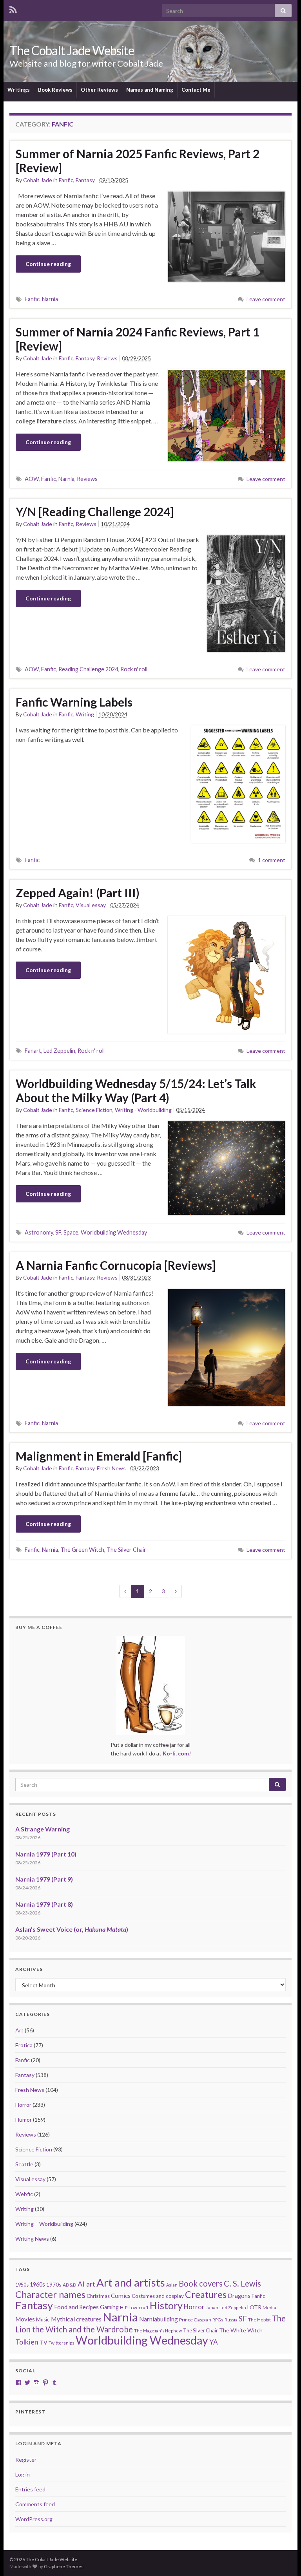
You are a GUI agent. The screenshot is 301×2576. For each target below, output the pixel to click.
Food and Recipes (76, 2307)
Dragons (239, 2296)
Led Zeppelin (59, 1051)
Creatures (206, 2294)
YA (214, 2342)
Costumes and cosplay (158, 2296)
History (166, 2305)
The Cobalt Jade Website (72, 50)
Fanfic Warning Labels (74, 702)
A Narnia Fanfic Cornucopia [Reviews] (116, 1265)
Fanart (33, 1051)
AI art (86, 2284)
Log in (23, 2474)
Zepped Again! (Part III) (78, 893)
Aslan (172, 2285)
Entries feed (30, 2489)
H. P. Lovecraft (134, 2308)
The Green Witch (82, 1550)
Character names (50, 2294)
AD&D (70, 2285)
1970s (54, 2284)
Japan (212, 2308)
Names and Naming (150, 90)
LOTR (254, 2307)
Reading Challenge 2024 (88, 669)
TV (44, 2342)
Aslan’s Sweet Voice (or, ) (72, 1929)
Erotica (24, 2045)
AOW (32, 479)
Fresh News (111, 1468)
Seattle (24, 2164)
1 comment (272, 860)
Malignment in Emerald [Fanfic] (99, 1456)
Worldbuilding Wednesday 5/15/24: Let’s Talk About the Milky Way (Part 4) (136, 1090)
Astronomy (39, 1232)
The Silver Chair (126, 1550)
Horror (23, 2105)
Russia (231, 2320)
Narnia (50, 299)
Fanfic (66, 180)
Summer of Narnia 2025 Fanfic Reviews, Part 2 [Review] (138, 161)
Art (19, 2030)
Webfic (24, 2194)
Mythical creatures (76, 2319)
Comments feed (35, 2504)
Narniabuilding (159, 2319)
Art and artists (131, 2282)
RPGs (218, 2320)
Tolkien (27, 2342)
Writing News (32, 2239)
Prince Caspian (195, 2320)
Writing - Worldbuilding (143, 1110)
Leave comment (266, 299)
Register (26, 2459)
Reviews (107, 358)
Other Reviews (99, 90)
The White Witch (241, 2330)
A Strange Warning (43, 1829)
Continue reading (48, 264)
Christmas (98, 2296)
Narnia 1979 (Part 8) (44, 1904)
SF (58, 1232)
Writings (19, 90)
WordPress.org (34, 2519)
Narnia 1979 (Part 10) (46, 1854)
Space (71, 1232)
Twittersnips (62, 2343)
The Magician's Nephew (158, 2331)
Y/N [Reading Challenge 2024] (95, 512)
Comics (121, 2296)
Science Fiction (94, 1110)
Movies (25, 2319)
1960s (37, 2284)
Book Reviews (55, 90)
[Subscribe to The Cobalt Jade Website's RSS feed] (13, 8)
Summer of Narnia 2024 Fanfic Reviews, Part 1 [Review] (138, 339)
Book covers (201, 2283)
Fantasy (85, 180)
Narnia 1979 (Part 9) (44, 1879)
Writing (85, 714)
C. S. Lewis (242, 2283)
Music (43, 2319)
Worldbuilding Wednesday (114, 1232)
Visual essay (91, 905)
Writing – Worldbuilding (44, 2224)
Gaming (109, 2307)
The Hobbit (259, 2320)
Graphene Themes (64, 2566)
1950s (22, 2285)
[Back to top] (283, 2558)
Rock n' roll (134, 669)
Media (269, 2308)
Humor (24, 2120)
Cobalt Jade (38, 180)
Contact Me (196, 90)
